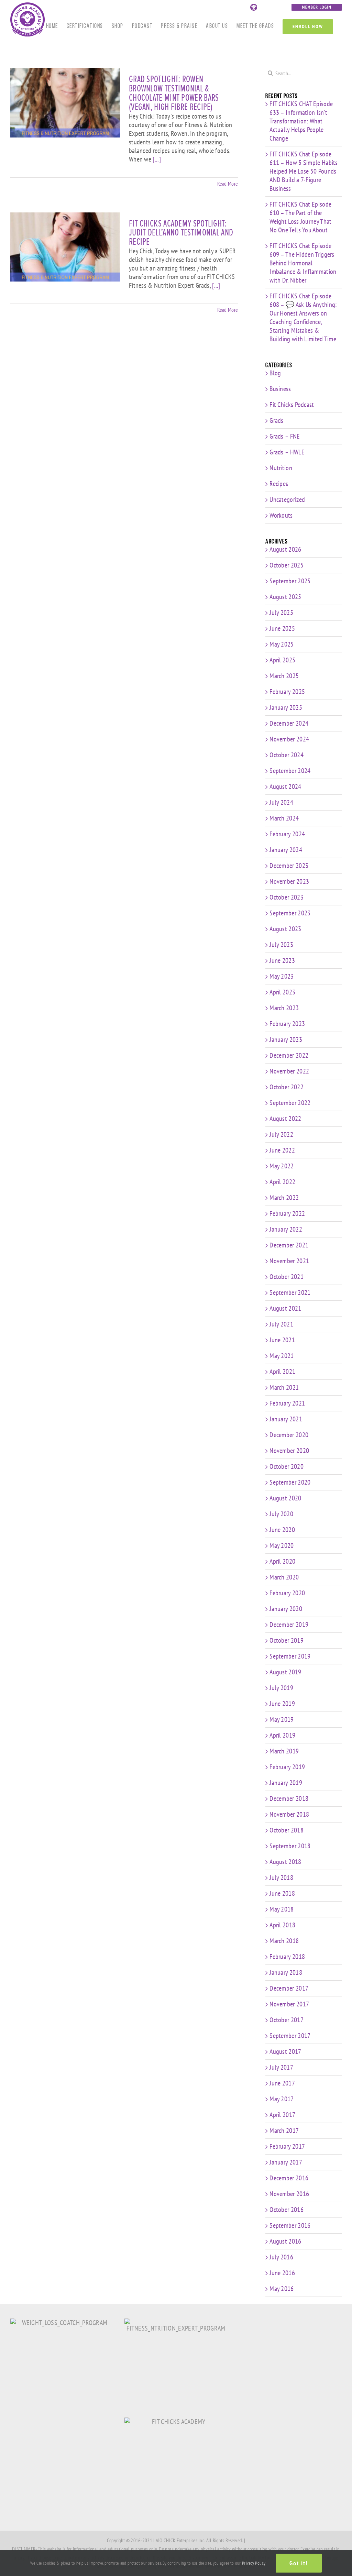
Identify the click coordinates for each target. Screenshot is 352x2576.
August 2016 (285, 2241)
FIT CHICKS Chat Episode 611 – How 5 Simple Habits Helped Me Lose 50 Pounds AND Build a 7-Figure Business (304, 171)
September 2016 (290, 2225)
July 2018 (281, 1878)
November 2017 (289, 2004)
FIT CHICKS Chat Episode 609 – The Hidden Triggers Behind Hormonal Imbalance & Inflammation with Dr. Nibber (303, 263)
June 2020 (282, 1530)
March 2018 (284, 1941)
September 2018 (290, 1846)
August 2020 (285, 1498)
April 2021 (282, 1372)
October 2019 (287, 1640)
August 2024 (285, 786)
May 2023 (282, 976)
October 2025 (287, 565)
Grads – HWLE (287, 452)
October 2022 (287, 1087)
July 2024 (281, 802)
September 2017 (290, 2036)
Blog (275, 373)
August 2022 (285, 1119)
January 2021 (286, 1419)
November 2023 (289, 881)
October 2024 (287, 755)
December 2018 (289, 1798)
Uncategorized (287, 500)
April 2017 (282, 2115)
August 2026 (285, 549)
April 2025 (282, 660)
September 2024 (290, 771)
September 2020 (290, 1482)
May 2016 (282, 2289)
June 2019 (282, 1704)
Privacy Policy (254, 2563)
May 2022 (282, 1166)
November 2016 (289, 2194)
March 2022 (284, 1198)
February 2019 (287, 1767)
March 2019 (284, 1751)
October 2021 (287, 1277)
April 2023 (282, 992)
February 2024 (287, 834)
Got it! (299, 2563)
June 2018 (282, 1893)
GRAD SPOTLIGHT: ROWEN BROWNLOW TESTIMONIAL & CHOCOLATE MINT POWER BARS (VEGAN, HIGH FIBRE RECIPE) (174, 93)
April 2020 (282, 1561)
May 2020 (282, 1545)
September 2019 (290, 1656)
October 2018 (287, 1830)
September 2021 (290, 1292)
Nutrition (281, 468)
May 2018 (282, 1909)
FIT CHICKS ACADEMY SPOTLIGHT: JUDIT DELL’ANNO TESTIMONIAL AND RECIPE (181, 233)
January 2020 (286, 1609)
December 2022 (289, 1055)
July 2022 (281, 1134)
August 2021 (285, 1308)
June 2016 (282, 2273)
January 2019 (286, 1783)
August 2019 (285, 1672)
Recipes (279, 484)
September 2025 (290, 581)
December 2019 (289, 1625)
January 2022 (286, 1229)
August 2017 (285, 2051)
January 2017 (286, 2162)
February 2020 (287, 1593)
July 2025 (281, 613)
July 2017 (281, 2067)
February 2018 (287, 1957)
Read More (228, 184)
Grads (277, 421)
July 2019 (281, 1688)
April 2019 (282, 1735)
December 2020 (289, 1435)
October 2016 (287, 2210)
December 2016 (289, 2178)
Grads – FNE (285, 436)
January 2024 (286, 850)
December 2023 (289, 866)
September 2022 (290, 1103)
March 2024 (284, 818)
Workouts (281, 515)
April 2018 (282, 1925)
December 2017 (289, 1988)
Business (280, 389)
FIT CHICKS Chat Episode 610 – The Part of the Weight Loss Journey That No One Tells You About (300, 217)
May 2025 (282, 644)
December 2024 (289, 723)
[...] (157, 159)
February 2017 (287, 2146)
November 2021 (289, 1261)
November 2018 (289, 1814)
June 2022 (282, 1150)
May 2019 (282, 1719)
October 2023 (287, 897)
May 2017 (282, 2099)
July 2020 (281, 1514)
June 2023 (282, 960)
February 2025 (287, 692)
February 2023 (287, 1024)
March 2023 (284, 1008)
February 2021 (287, 1403)
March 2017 (284, 2131)
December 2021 (289, 1245)
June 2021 (282, 1340)
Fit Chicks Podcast (292, 405)
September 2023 (290, 913)
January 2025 (286, 707)
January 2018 (286, 1972)
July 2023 (281, 945)
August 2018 (285, 1862)
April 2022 (282, 1182)
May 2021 (282, 1356)
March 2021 (284, 1387)
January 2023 (286, 1039)
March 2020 (284, 1577)
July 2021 (281, 1324)
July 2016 (281, 2257)
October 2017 (287, 2020)
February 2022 (287, 1213)
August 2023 (285, 929)
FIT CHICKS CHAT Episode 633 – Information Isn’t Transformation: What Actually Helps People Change (301, 121)
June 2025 (282, 628)
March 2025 (284, 676)
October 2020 (287, 1466)
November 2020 (289, 1451)
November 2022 (289, 1071)
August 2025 (285, 597)
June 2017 (282, 2083)
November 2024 (289, 739)
